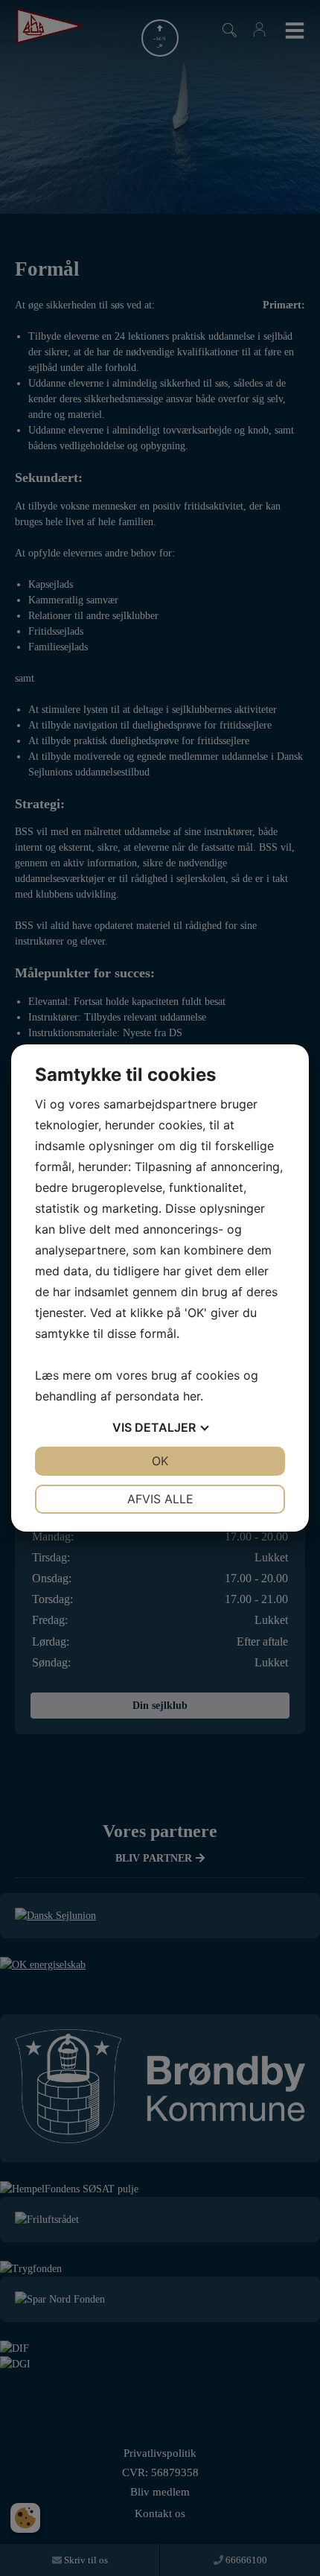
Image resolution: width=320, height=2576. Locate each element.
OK (160, 1461)
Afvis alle (160, 1499)
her (192, 1396)
